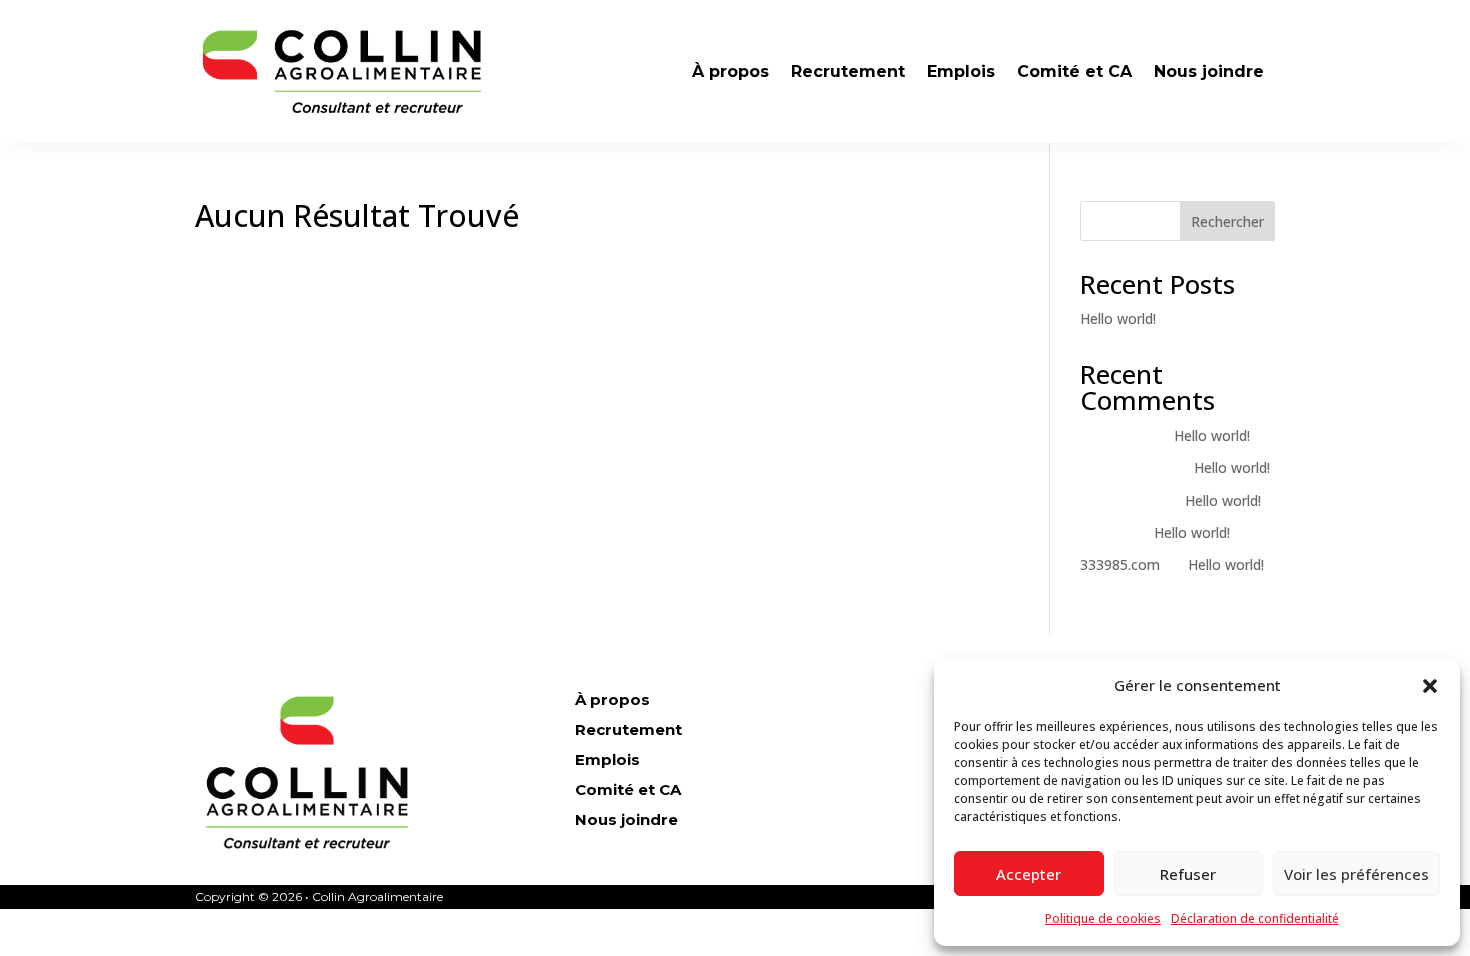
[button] (1430, 686)
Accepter (1028, 874)
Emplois (961, 71)
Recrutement (848, 71)
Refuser (1188, 874)
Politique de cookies (1103, 918)
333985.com (1120, 564)
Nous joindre (1209, 71)
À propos (730, 71)
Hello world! (1118, 318)
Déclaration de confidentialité (1255, 918)
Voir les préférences (1356, 874)
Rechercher (1227, 221)
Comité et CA (1074, 71)
